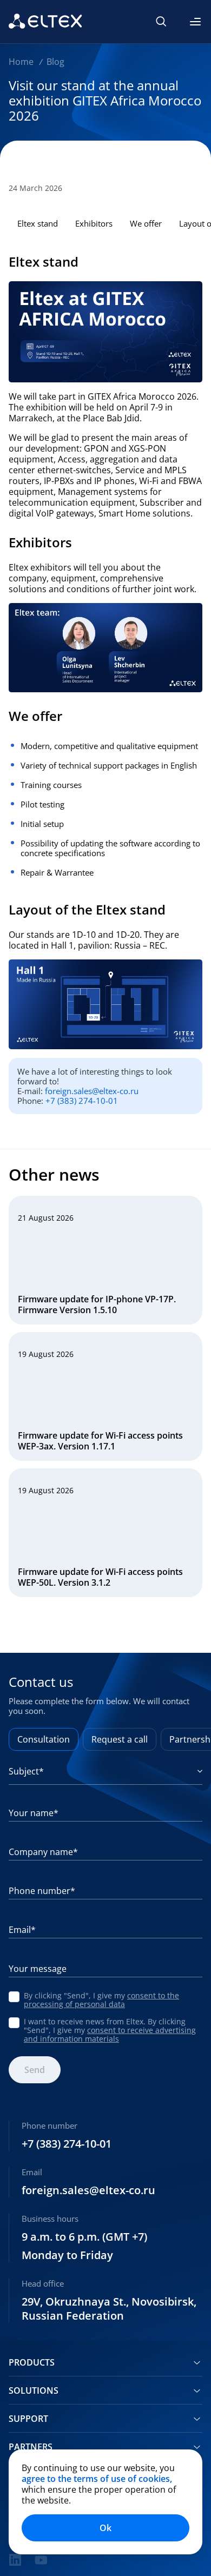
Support (28, 2419)
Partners (31, 2447)
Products (32, 2362)
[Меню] (195, 22)
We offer (146, 223)
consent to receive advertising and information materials (110, 2034)
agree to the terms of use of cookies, (97, 2479)
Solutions (34, 2390)
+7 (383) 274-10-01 (82, 1101)
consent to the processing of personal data (101, 2000)
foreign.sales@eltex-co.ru (92, 1091)
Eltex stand (38, 223)
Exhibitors (94, 223)
